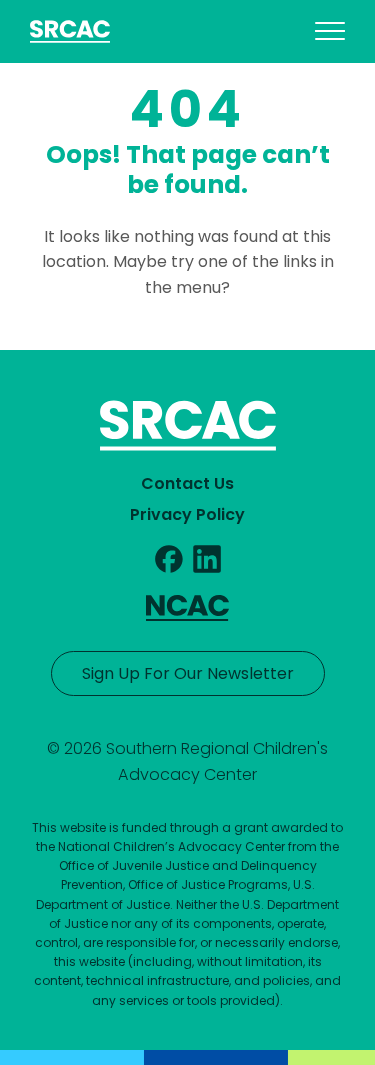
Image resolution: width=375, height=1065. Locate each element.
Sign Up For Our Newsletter (188, 673)
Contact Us (187, 483)
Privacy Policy (187, 514)
